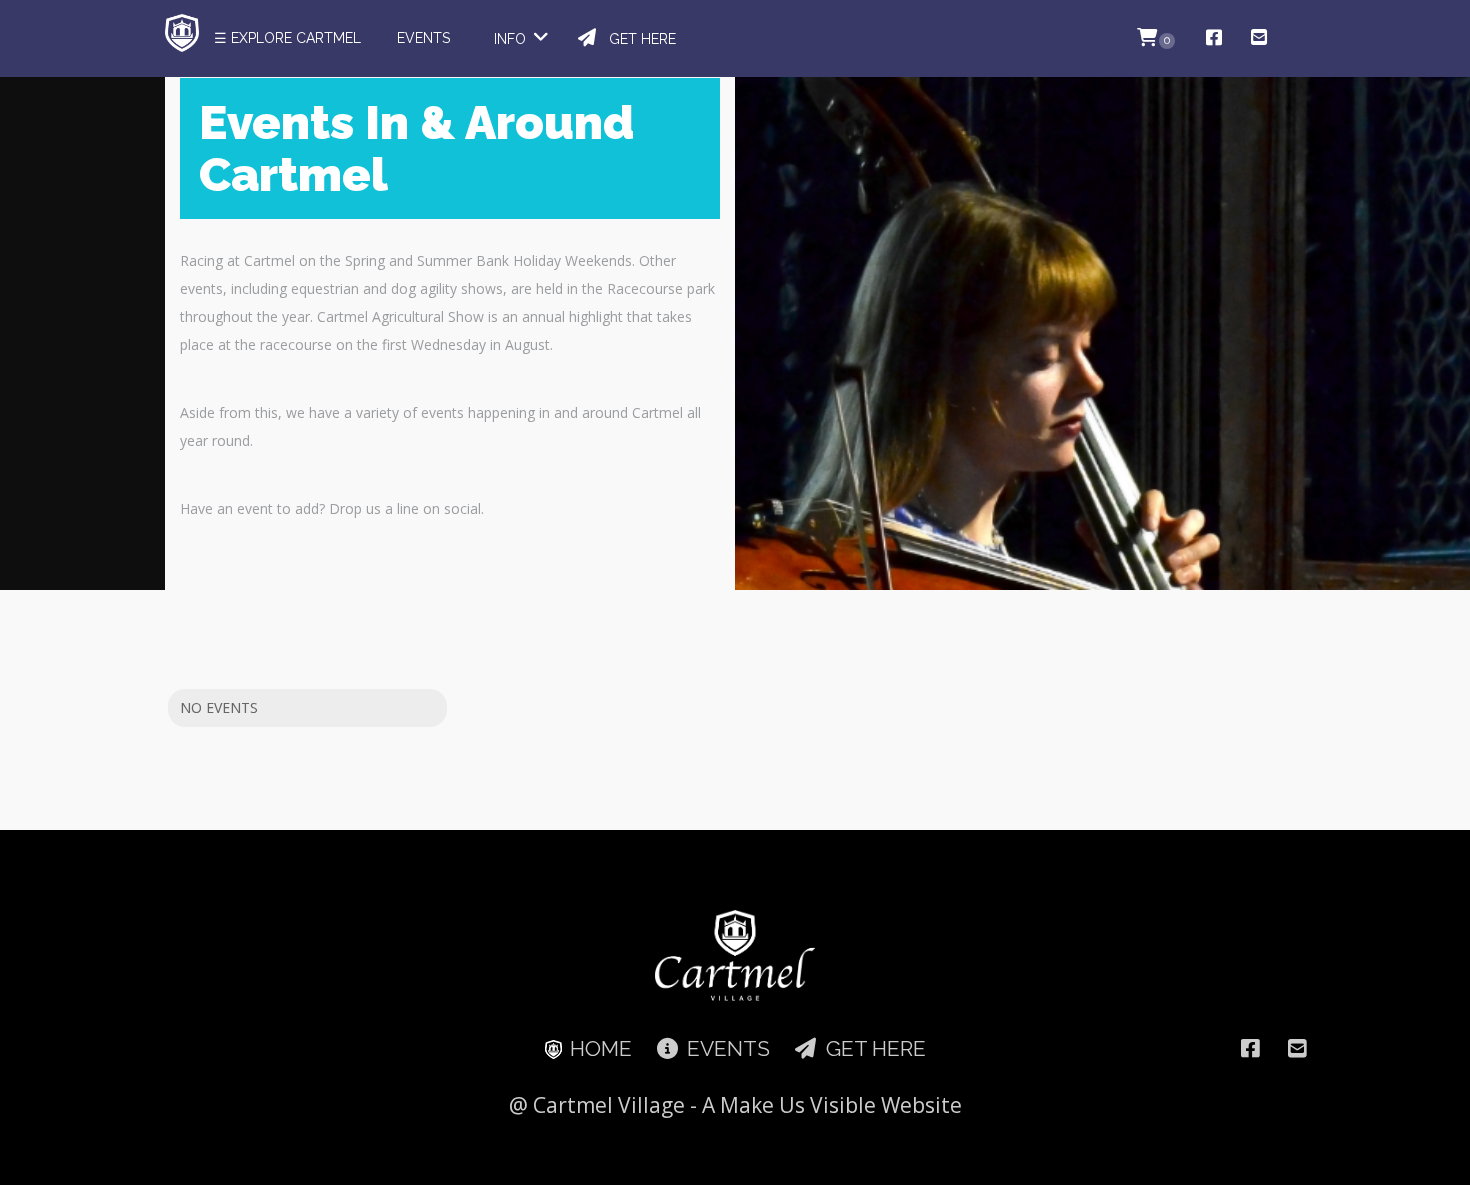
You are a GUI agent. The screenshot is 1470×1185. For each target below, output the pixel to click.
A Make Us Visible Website (832, 1105)
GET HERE (638, 39)
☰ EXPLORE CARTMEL (287, 38)
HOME (598, 1048)
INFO (512, 39)
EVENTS (423, 38)
